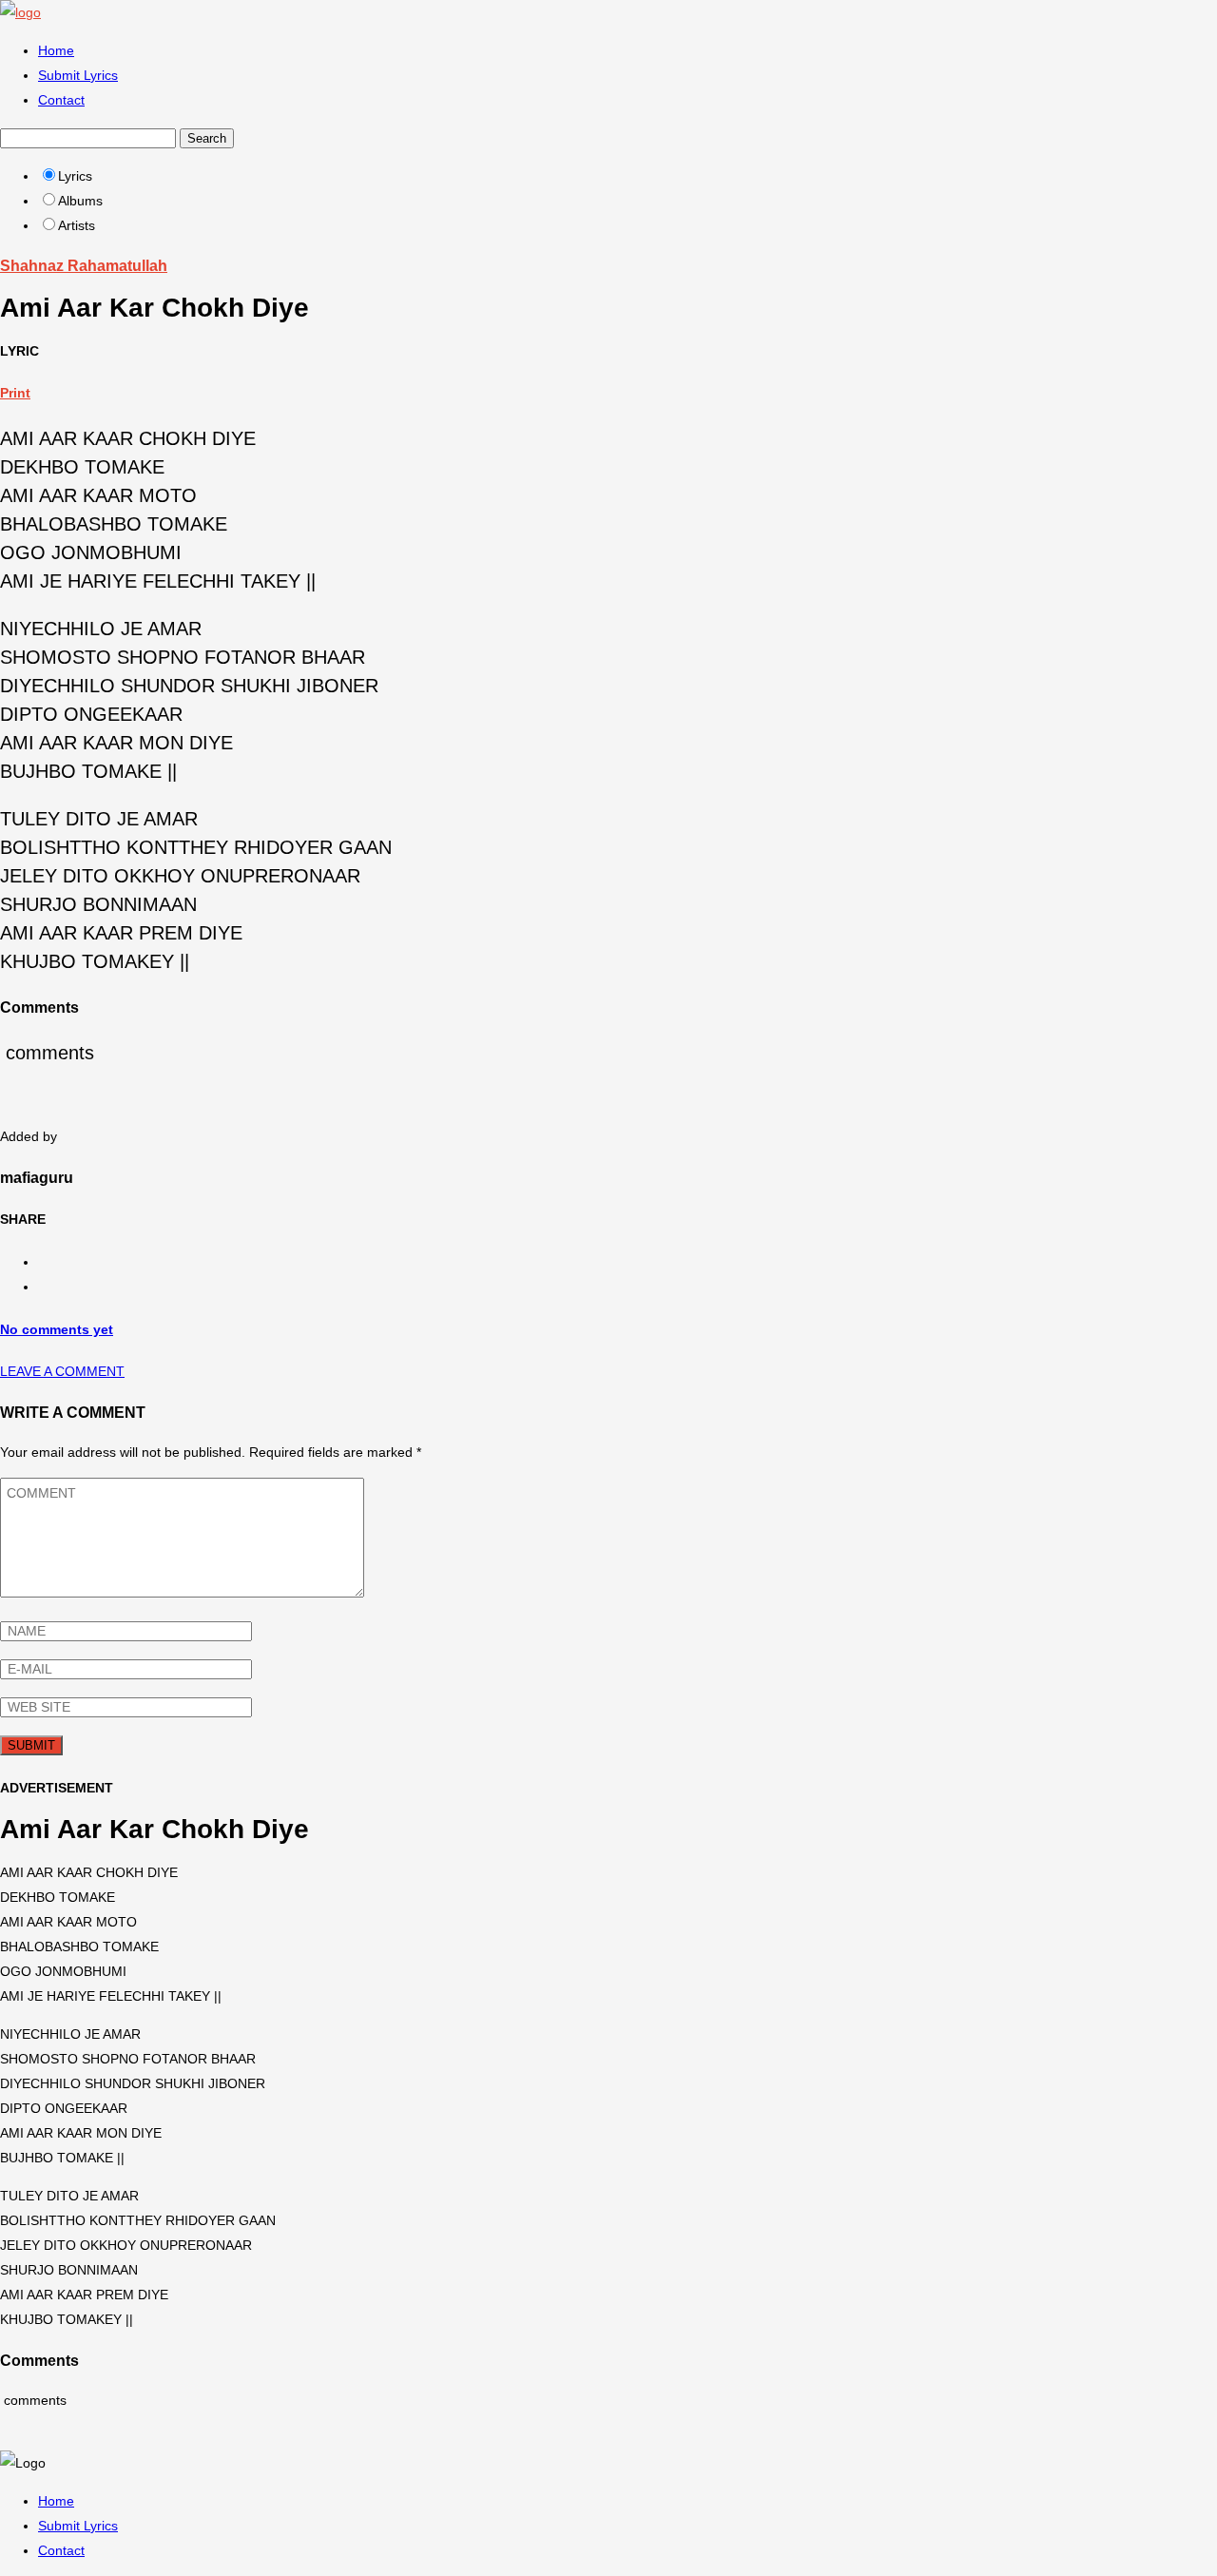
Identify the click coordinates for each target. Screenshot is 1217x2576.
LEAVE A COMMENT (62, 1371)
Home (56, 50)
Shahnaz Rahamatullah (84, 265)
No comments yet (57, 1329)
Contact (61, 100)
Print (15, 393)
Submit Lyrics (78, 75)
